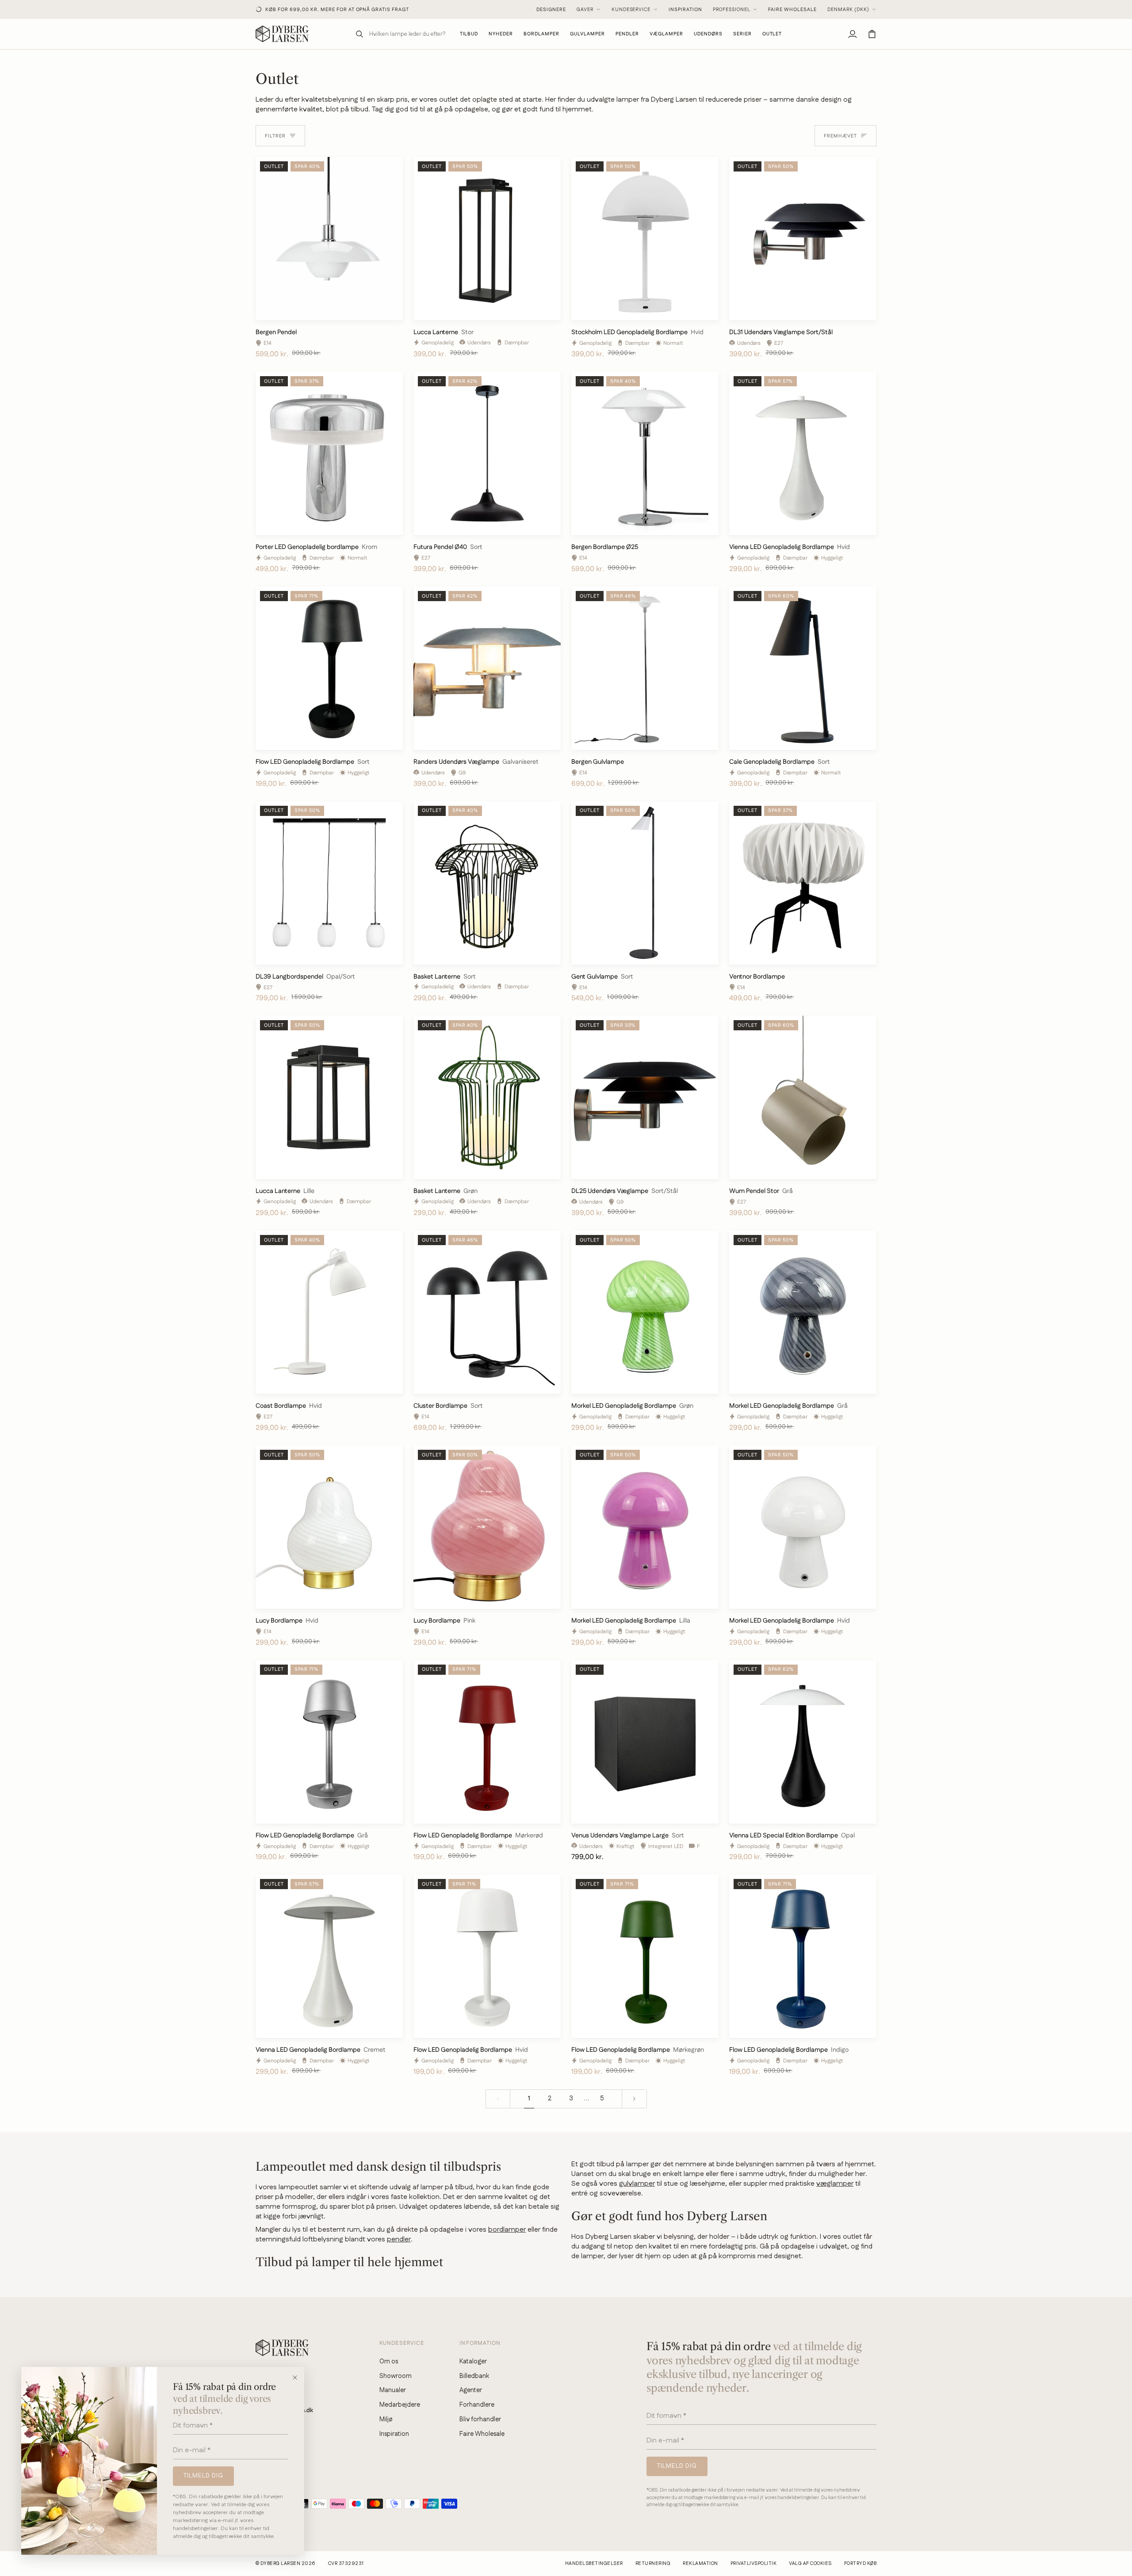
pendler (399, 2239)
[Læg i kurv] (388, 310)
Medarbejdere (400, 2405)
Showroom (396, 2376)
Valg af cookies (810, 2564)
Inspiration (685, 10)
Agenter (471, 2390)
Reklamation (700, 2564)
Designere (551, 10)
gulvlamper (637, 2184)
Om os (389, 2361)
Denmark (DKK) (848, 10)
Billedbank (474, 2376)
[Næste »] (634, 2099)
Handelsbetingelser (594, 2564)
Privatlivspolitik (753, 2564)
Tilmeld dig (203, 2476)
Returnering (653, 2564)
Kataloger (473, 2361)
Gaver (585, 10)
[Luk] (298, 2378)
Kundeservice (631, 10)
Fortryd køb (860, 2564)
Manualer (393, 2390)
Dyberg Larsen (280, 2564)
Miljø (386, 2419)
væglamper (835, 2184)
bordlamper (507, 2230)
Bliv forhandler (480, 2419)
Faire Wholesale (792, 10)
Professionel (732, 10)
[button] (541, 34)
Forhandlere (477, 2405)
